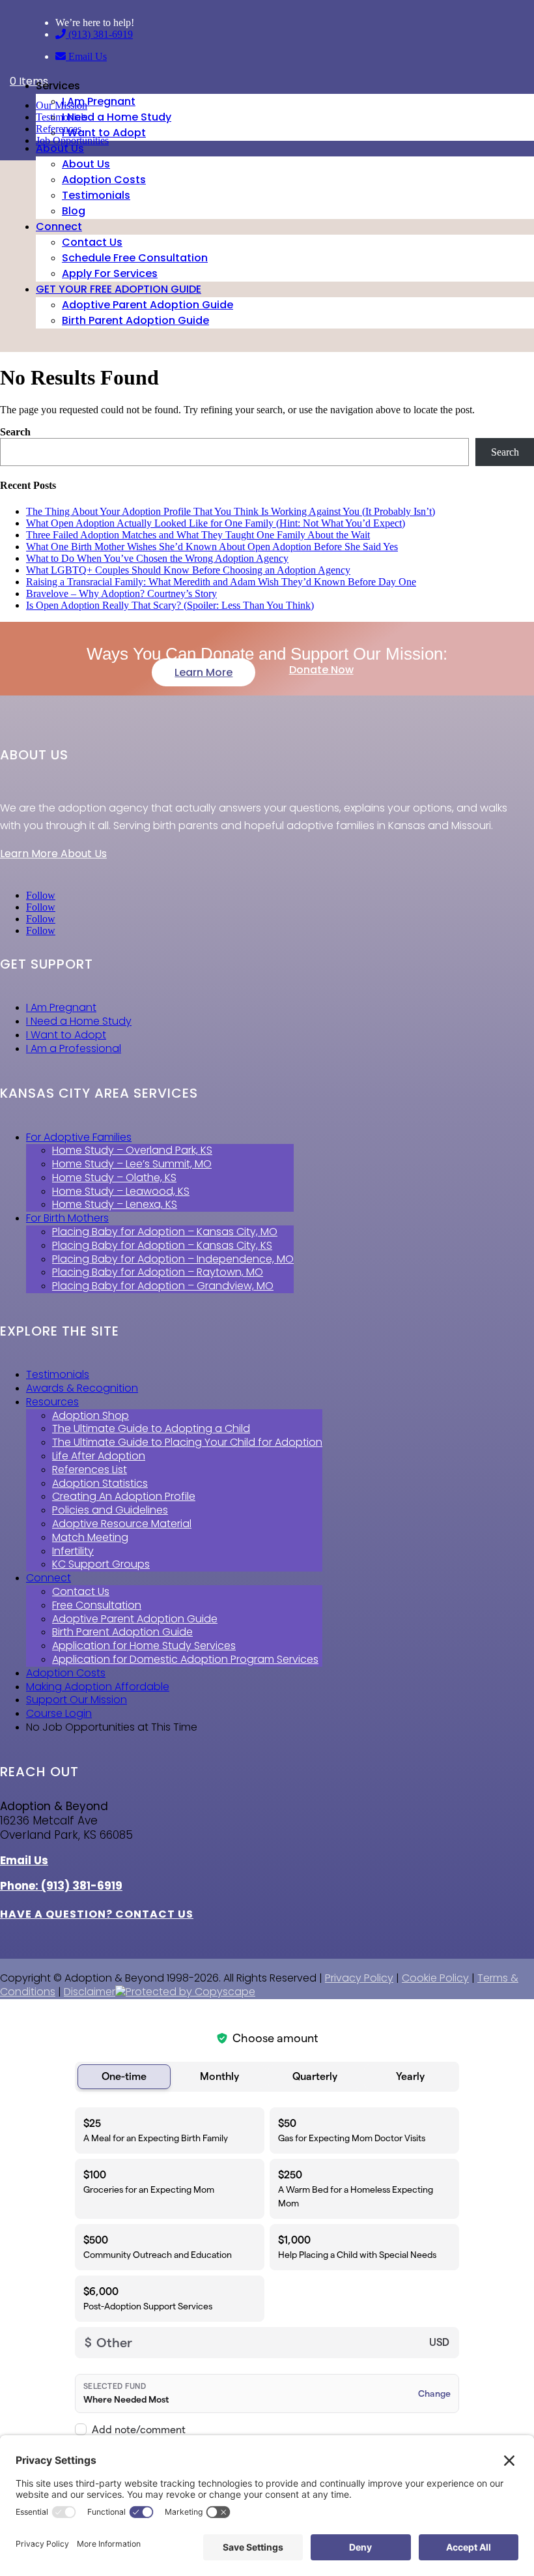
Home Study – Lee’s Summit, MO (132, 1164)
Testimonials (96, 195)
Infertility (73, 1551)
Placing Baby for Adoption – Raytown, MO (158, 1272)
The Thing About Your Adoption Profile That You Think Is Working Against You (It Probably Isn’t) (231, 511)
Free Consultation (97, 1605)
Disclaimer (90, 1992)
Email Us (86, 56)
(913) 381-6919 (99, 34)
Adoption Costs (104, 180)
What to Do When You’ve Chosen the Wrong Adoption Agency (157, 558)
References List (90, 1470)
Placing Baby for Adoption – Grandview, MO (163, 1286)
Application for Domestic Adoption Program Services (185, 1659)
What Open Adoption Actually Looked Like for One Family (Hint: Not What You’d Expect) (216, 523)
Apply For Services (110, 273)
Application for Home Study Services (144, 1646)
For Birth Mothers (67, 1218)
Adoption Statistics (100, 1483)
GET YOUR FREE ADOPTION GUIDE (119, 289)
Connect (59, 227)
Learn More (204, 672)
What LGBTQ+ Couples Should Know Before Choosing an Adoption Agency (188, 570)
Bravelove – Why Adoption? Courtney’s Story (121, 593)
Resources (52, 1402)
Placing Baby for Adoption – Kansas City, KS (162, 1245)
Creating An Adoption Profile (124, 1496)
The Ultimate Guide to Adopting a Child (151, 1428)
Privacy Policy (359, 1978)
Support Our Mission (77, 1700)
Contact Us (92, 242)
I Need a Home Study (117, 117)
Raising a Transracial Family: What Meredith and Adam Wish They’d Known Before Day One (221, 582)
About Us (60, 148)
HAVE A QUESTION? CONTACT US (97, 1914)
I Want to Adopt (104, 133)
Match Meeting (90, 1537)
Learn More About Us (53, 854)
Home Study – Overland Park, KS (132, 1150)
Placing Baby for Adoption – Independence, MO (173, 1259)
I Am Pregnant (99, 101)
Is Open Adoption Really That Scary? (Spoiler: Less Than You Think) (170, 605)
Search (15, 432)
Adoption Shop (91, 1415)
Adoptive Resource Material (122, 1524)
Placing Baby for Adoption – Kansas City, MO (165, 1232)
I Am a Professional (74, 1048)
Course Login (59, 1713)
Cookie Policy (435, 1978)
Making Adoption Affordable (98, 1687)
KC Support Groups (101, 1564)
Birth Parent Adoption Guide (135, 320)
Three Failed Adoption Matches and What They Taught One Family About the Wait (198, 535)
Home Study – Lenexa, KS (115, 1204)
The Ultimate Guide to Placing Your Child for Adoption (187, 1442)
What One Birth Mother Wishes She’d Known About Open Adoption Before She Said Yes (212, 547)
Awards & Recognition (82, 1388)
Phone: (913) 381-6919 (61, 1886)
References (59, 129)
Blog (74, 211)
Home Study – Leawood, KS (121, 1191)
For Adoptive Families (79, 1137)
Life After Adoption (99, 1456)
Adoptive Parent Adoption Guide (148, 305)
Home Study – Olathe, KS (114, 1178)
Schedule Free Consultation (135, 258)
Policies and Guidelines (110, 1510)
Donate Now (321, 670)
